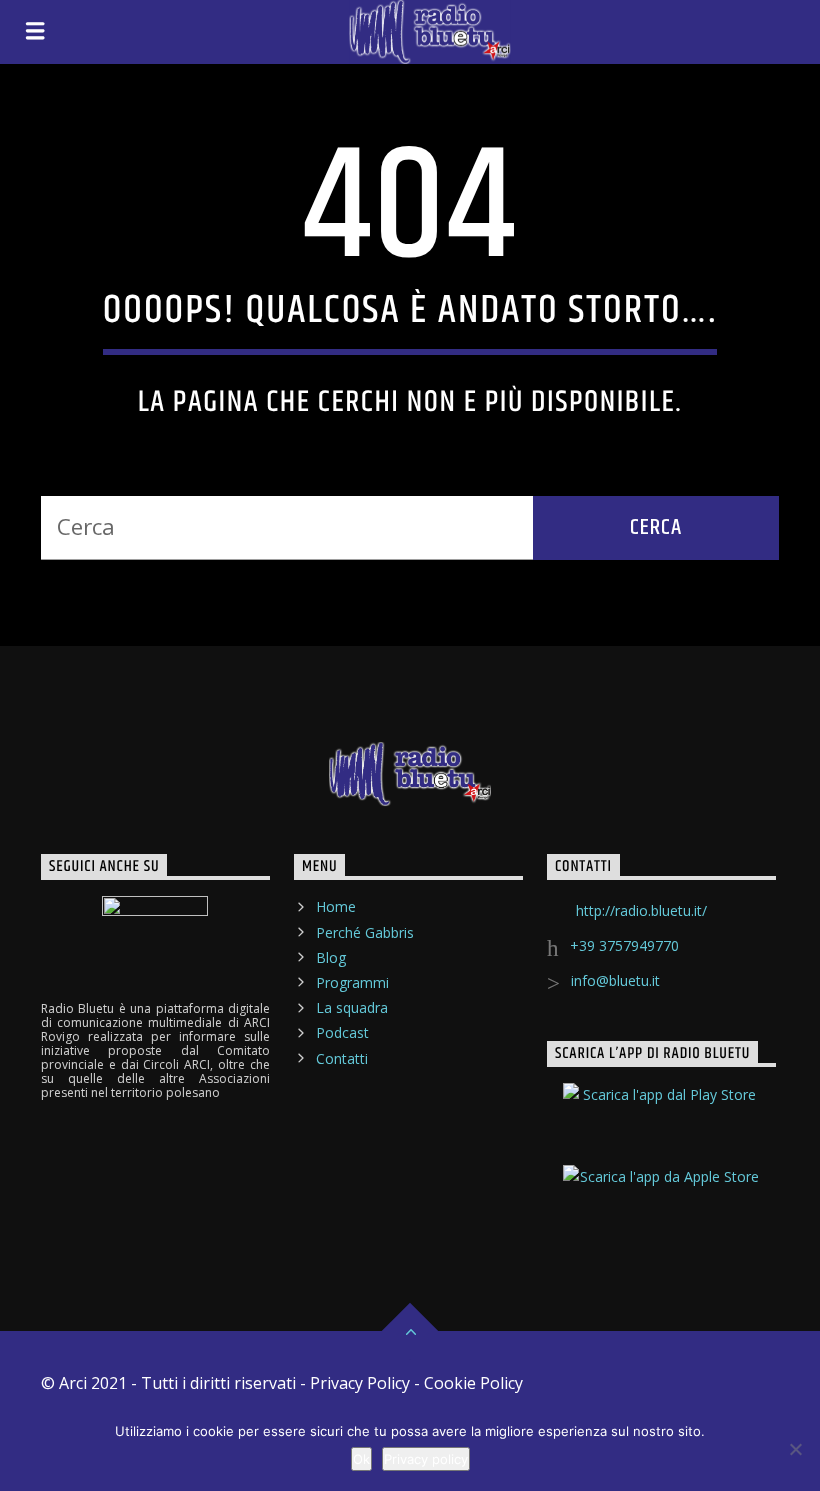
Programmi (352, 982)
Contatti (342, 1058)
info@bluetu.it (615, 980)
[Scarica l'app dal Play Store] (661, 1112)
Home (336, 906)
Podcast (342, 1032)
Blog (331, 957)
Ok (361, 1459)
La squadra (352, 1007)
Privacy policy (426, 1459)
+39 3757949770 (624, 945)
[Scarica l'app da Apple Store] (661, 1194)
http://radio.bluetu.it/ (641, 910)
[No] (795, 1449)
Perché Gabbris (365, 932)
